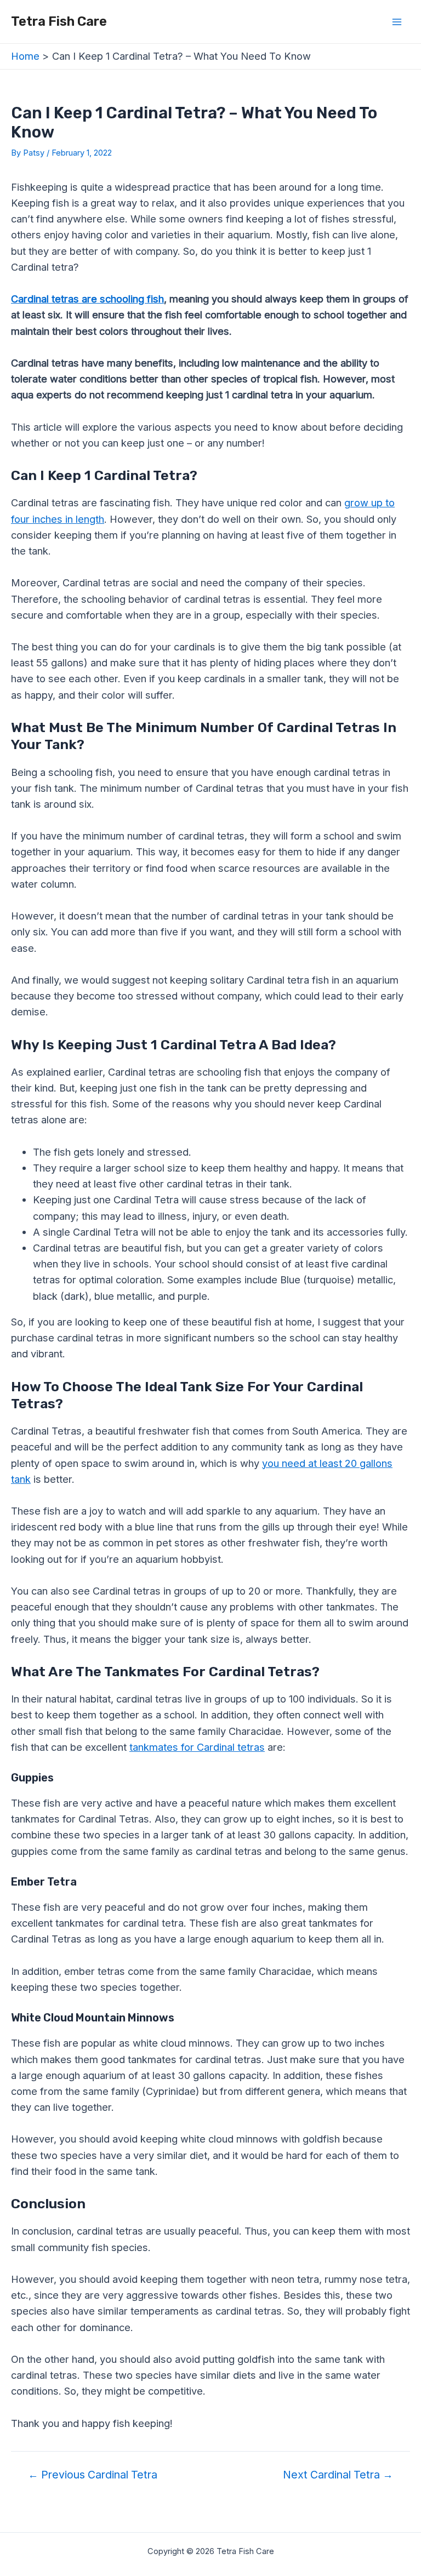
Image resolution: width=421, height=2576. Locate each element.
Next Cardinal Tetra (338, 2475)
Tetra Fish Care (59, 21)
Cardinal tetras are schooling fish (87, 299)
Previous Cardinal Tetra (93, 2475)
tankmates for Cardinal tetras (197, 1747)
